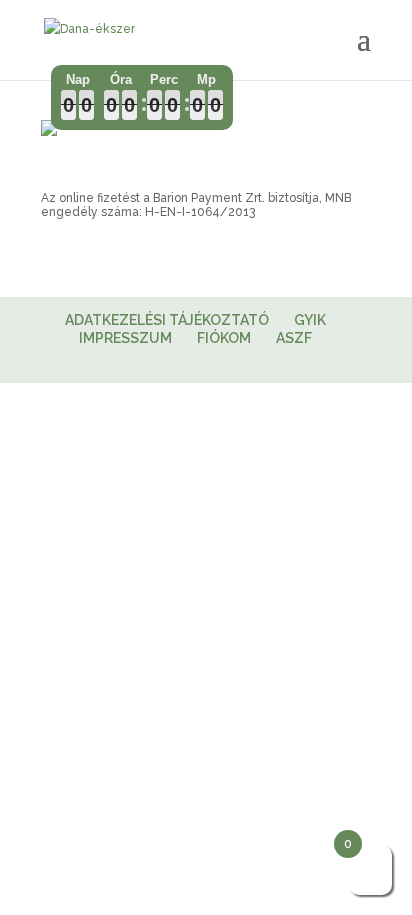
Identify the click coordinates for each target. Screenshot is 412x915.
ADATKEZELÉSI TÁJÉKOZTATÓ (167, 320)
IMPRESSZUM (125, 338)
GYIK (310, 320)
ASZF (294, 338)
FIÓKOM (224, 338)
